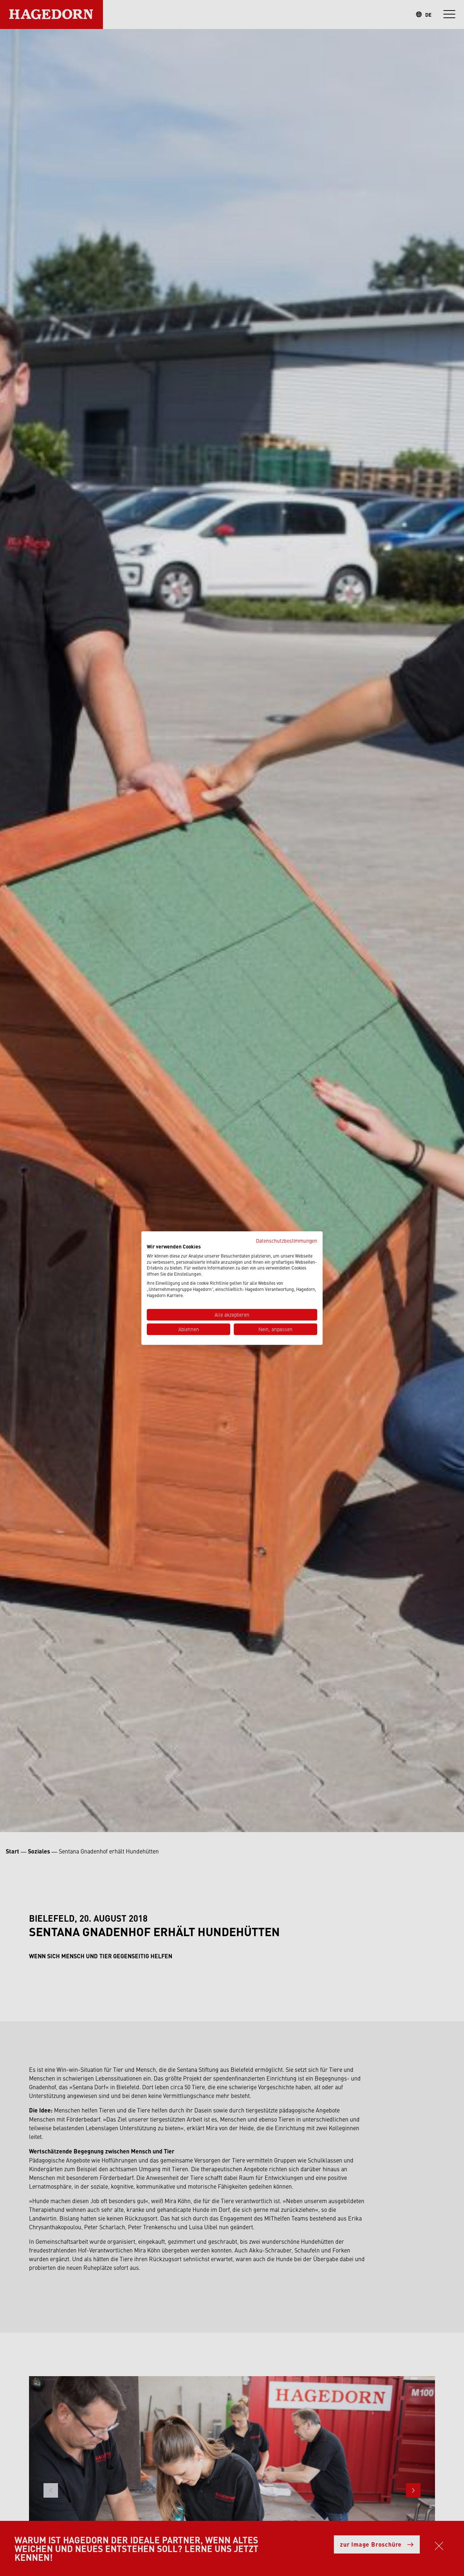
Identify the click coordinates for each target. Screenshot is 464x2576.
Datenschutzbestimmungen (287, 1240)
